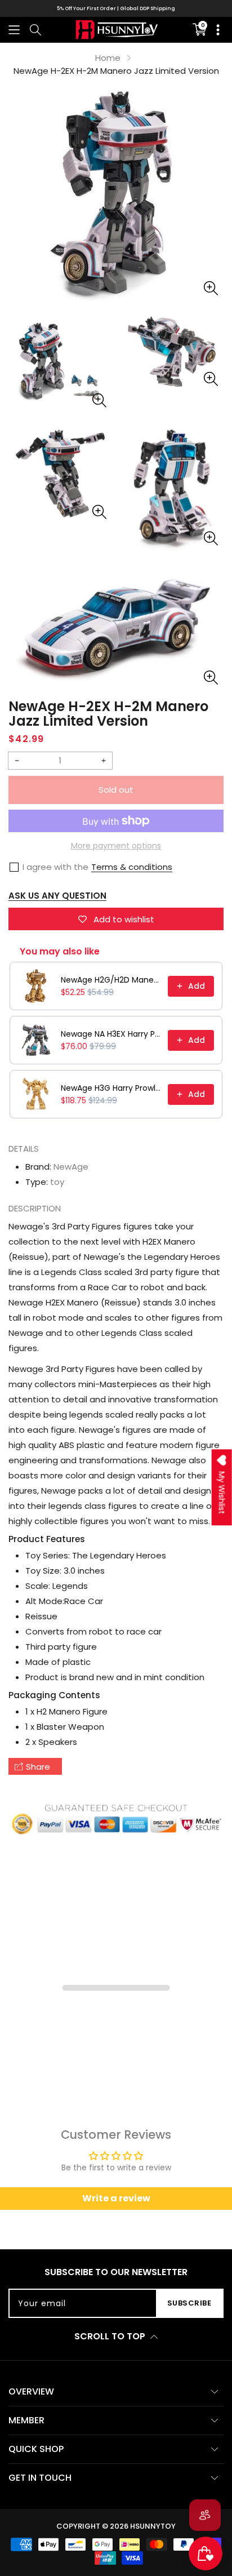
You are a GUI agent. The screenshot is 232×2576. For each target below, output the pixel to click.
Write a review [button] (116, 2198)
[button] (14, 30)
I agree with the (55, 867)
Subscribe (189, 2303)
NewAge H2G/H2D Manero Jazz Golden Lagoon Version (111, 980)
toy (57, 1182)
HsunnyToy (153, 2526)
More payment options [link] (116, 846)
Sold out (116, 790)
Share (38, 1767)
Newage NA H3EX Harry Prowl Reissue (111, 1034)
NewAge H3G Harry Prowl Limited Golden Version (111, 1088)
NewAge (71, 1167)
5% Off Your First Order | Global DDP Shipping (116, 8)
